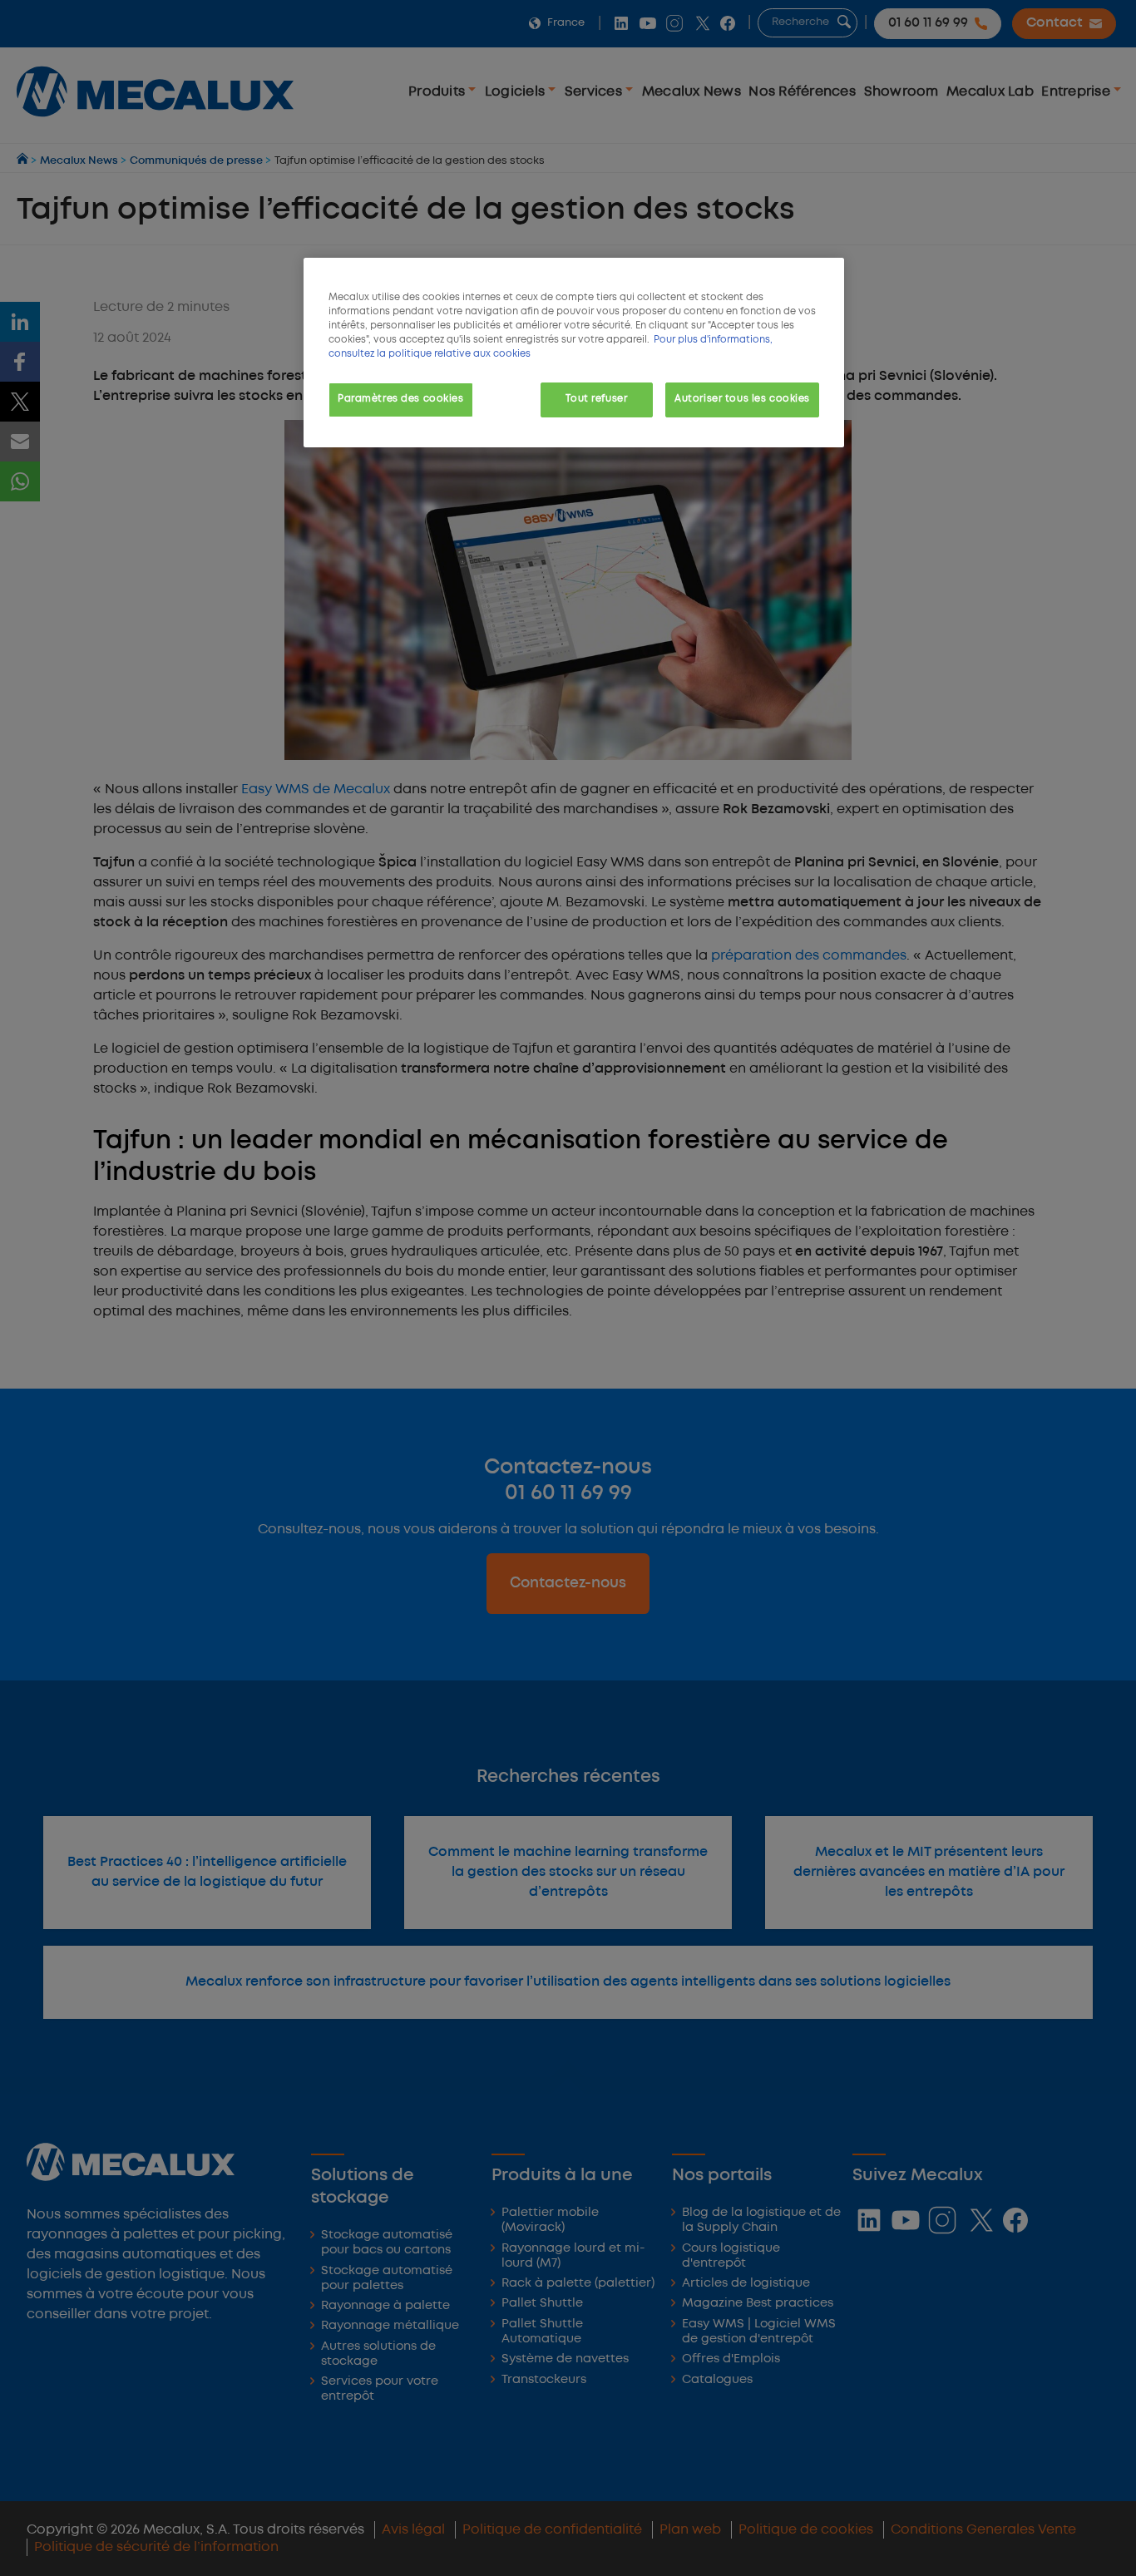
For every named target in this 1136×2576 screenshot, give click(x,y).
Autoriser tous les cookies (742, 399)
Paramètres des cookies (401, 399)
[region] (574, 353)
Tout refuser (596, 399)
